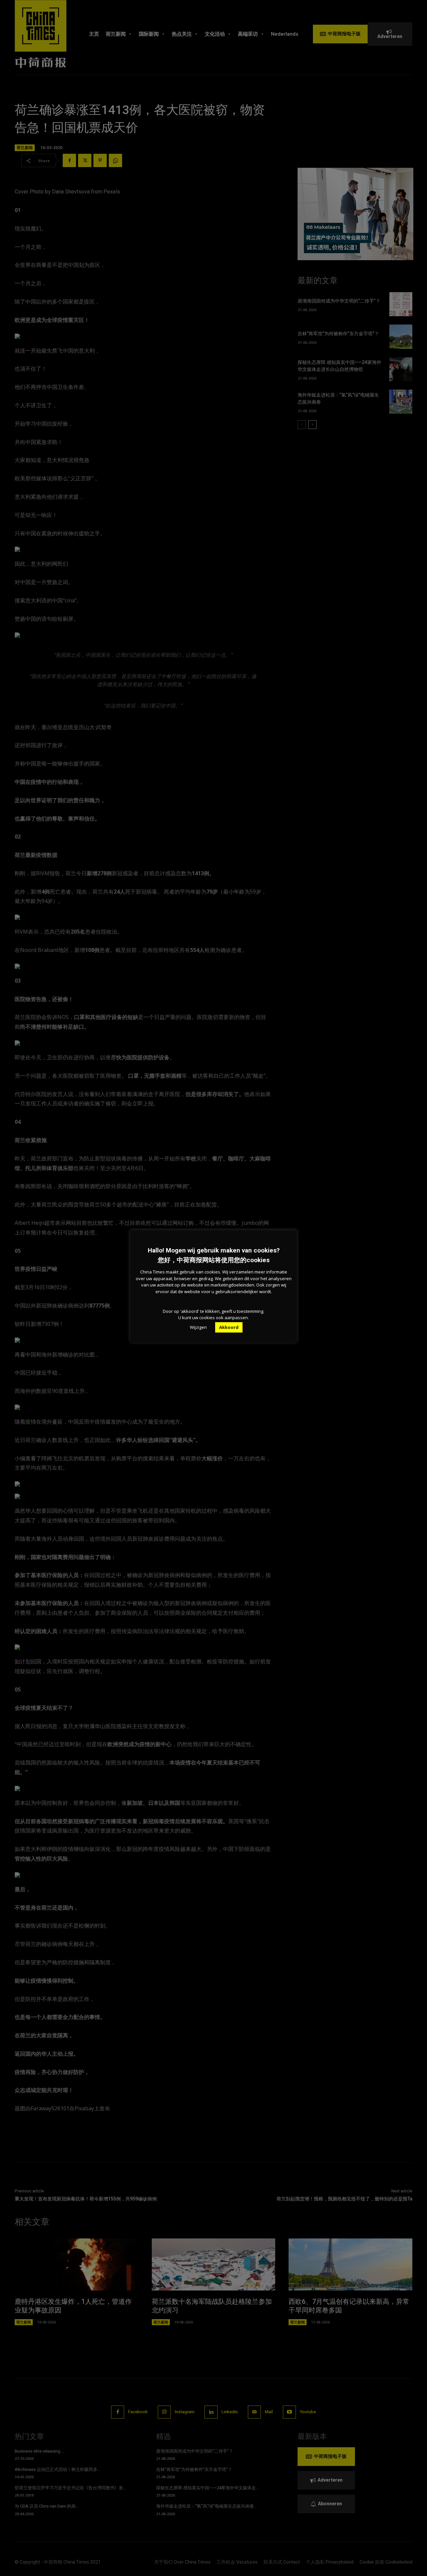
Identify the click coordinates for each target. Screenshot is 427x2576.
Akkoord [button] (229, 1327)
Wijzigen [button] (198, 1327)
